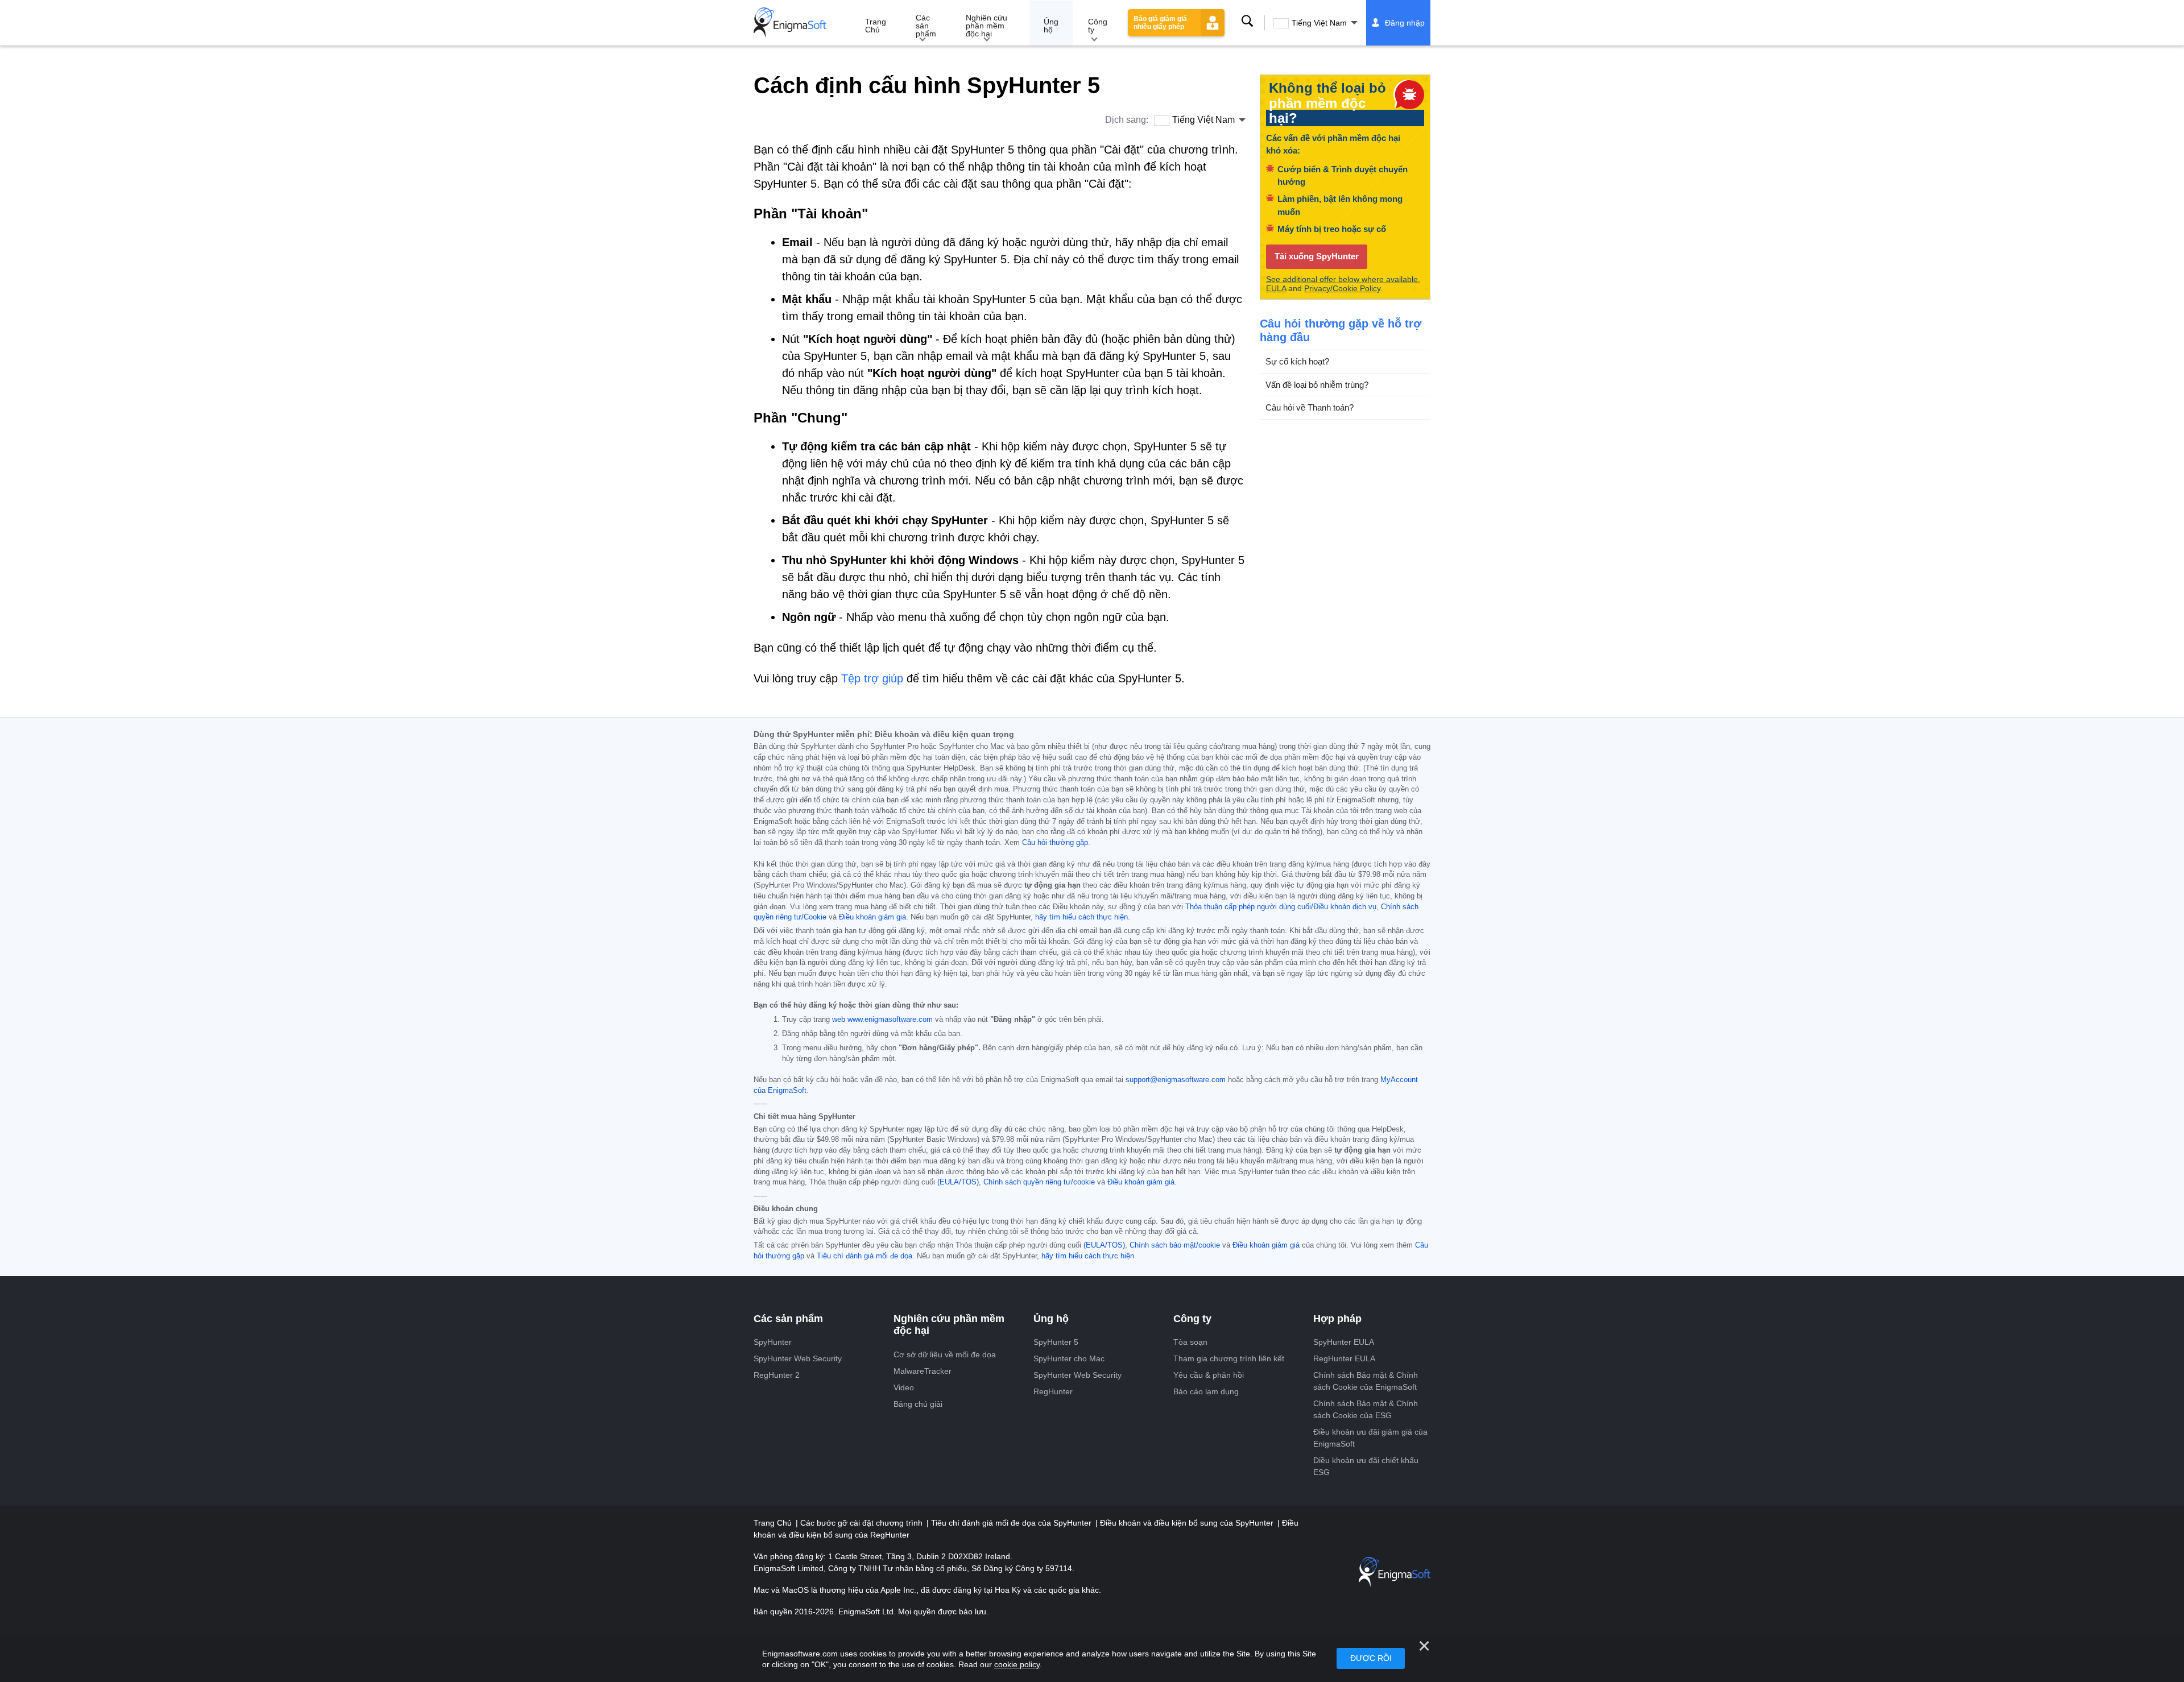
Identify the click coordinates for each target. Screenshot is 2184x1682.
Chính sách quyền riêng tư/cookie (1039, 1182)
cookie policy (1017, 1664)
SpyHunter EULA (1344, 1342)
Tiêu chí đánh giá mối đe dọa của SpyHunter (1012, 1523)
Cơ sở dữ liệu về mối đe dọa (945, 1354)
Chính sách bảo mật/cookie (1175, 1245)
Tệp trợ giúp (872, 678)
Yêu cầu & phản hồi (1209, 1375)
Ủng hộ (1051, 26)
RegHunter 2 (777, 1375)
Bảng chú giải (918, 1404)
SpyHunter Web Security (798, 1358)
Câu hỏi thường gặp (1055, 843)
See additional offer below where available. (1343, 279)
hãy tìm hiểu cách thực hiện (1081, 917)
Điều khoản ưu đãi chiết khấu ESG (1366, 1466)
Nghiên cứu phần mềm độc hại (986, 26)
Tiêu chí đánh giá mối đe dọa (864, 1256)
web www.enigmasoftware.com (882, 1020)
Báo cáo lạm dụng (1206, 1391)
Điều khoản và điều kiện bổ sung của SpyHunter (1188, 1523)
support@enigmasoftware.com (1176, 1080)
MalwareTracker (923, 1371)
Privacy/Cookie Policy (1342, 288)
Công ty (1098, 26)
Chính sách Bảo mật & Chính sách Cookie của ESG (1366, 1409)
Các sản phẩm (926, 26)
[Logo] (790, 23)
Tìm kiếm (1247, 21)
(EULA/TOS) (958, 1182)
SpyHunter (773, 1342)
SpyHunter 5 (1056, 1342)
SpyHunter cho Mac (1069, 1358)
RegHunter (1053, 1391)
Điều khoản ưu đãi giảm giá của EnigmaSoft (1370, 1438)
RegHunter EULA (1344, 1358)
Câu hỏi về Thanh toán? (1310, 407)
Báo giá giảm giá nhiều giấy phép (1160, 23)
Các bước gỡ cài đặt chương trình (863, 1523)
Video (904, 1387)
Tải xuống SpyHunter (1317, 256)
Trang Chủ (876, 26)
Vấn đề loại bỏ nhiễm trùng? (1317, 384)
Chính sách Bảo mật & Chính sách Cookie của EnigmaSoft (1366, 1381)
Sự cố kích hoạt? (1297, 361)
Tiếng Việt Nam (1319, 23)
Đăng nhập (1405, 23)
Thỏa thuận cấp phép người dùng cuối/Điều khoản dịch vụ (1281, 907)
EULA (1276, 288)
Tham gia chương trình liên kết (1229, 1358)
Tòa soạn (1190, 1342)
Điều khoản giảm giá (872, 917)
